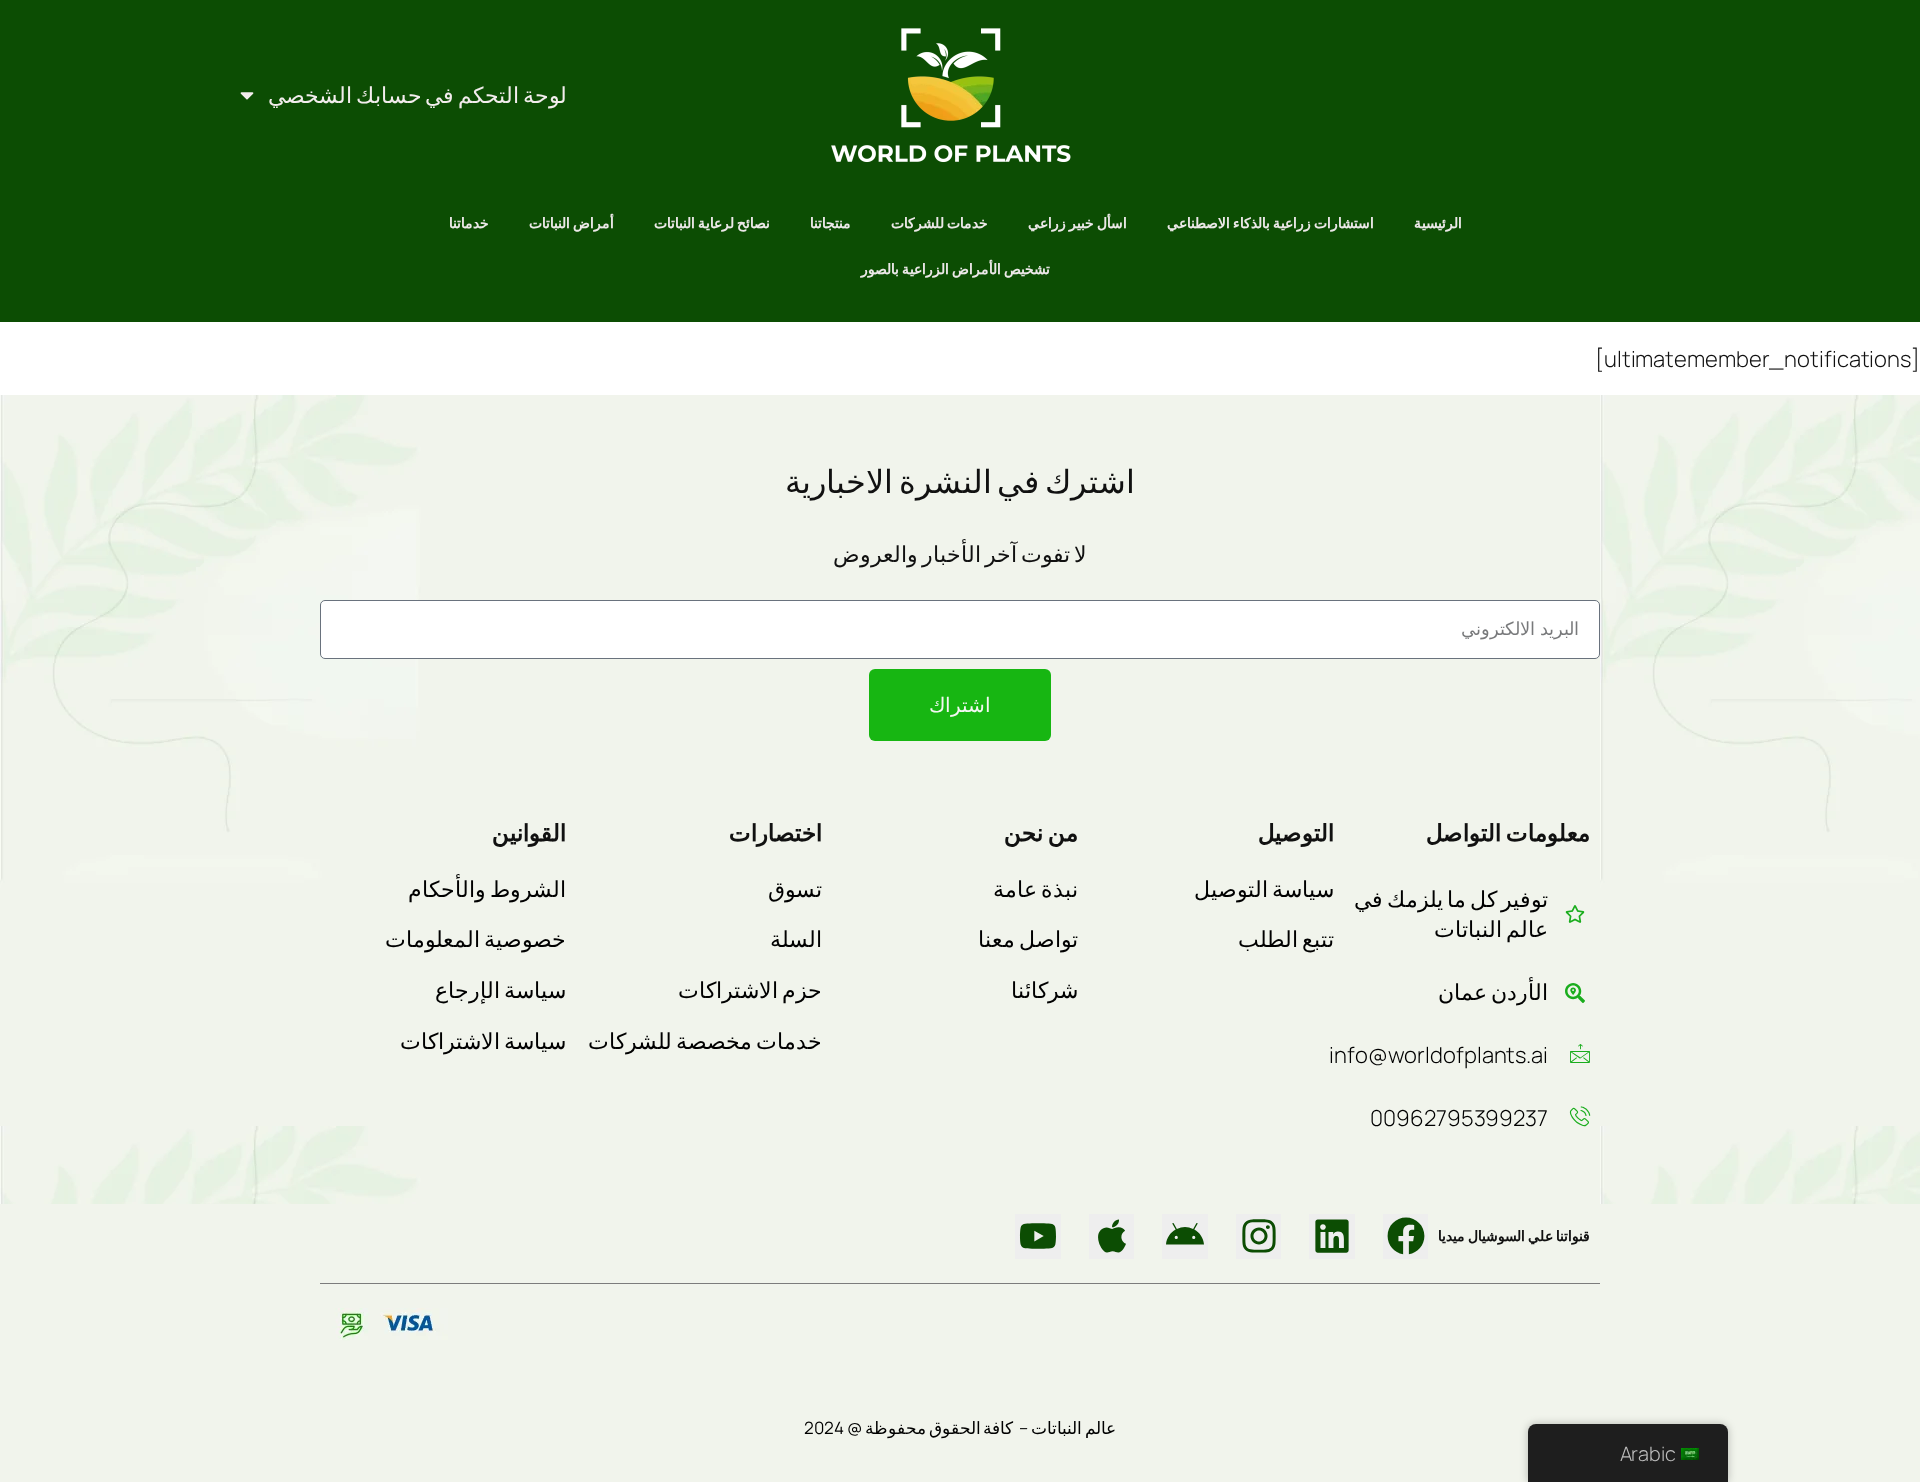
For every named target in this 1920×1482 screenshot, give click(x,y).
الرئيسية (1438, 222)
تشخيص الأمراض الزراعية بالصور (955, 268)
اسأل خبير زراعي (1077, 222)
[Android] (1185, 1237)
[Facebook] (1406, 1237)
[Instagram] (1259, 1237)
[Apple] (1112, 1237)
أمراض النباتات (571, 222)
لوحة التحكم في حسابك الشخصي (418, 95)
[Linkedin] (1332, 1237)
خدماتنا (469, 222)
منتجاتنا (830, 222)
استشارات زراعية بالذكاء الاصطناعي (1270, 222)
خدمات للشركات (939, 222)
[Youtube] (1038, 1237)
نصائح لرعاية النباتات (712, 222)
